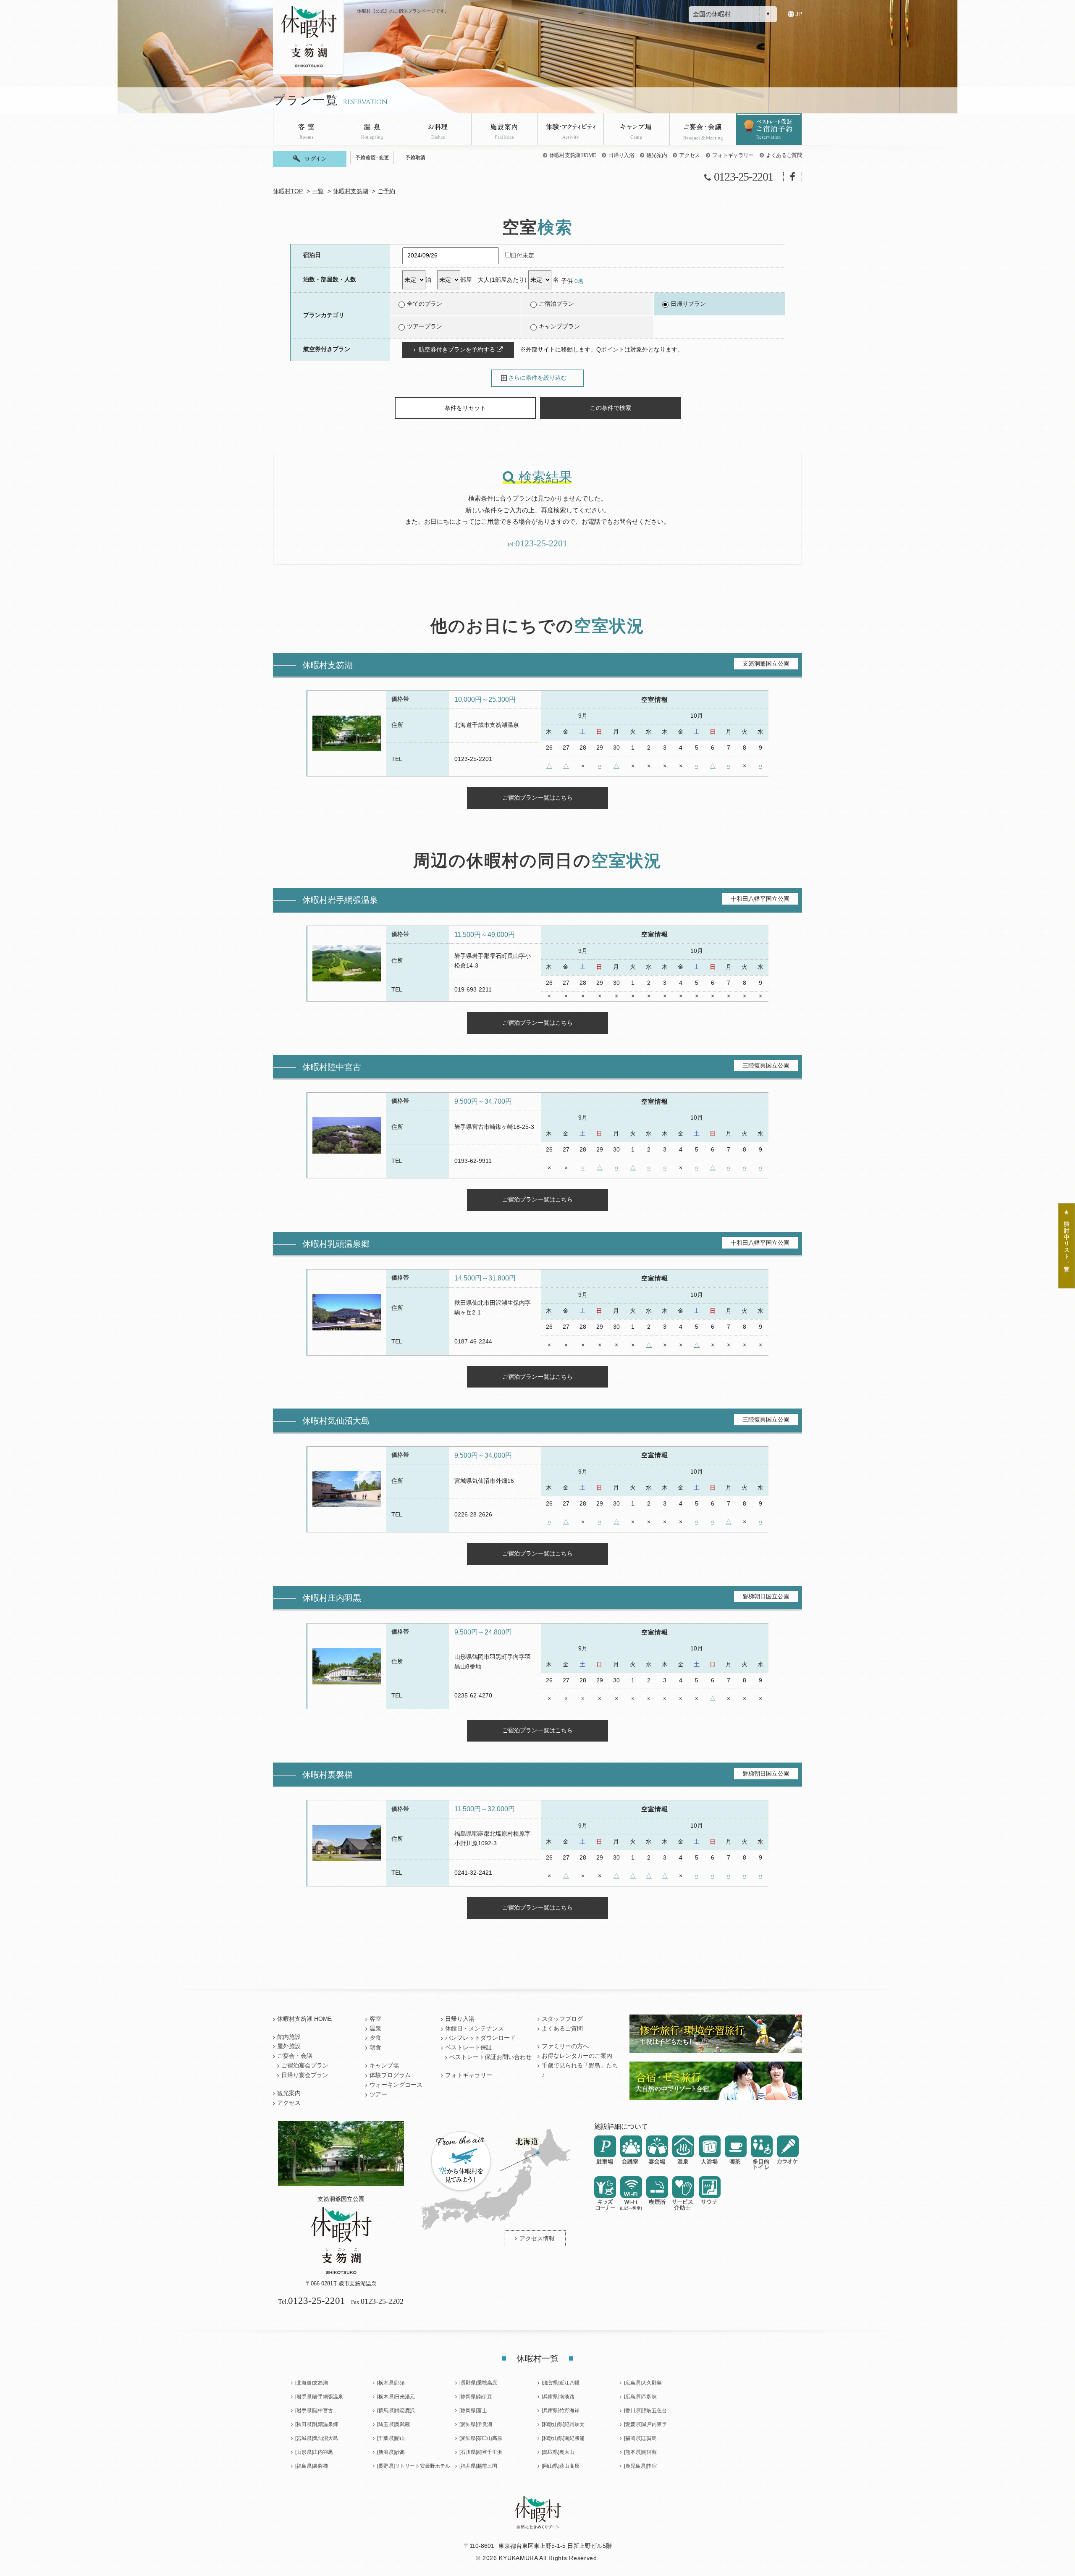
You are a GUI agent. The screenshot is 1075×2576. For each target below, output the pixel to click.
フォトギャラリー (733, 155)
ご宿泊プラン (556, 304)
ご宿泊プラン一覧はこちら (537, 797)
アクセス (689, 155)
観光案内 (657, 155)
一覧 (318, 191)
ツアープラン (425, 327)
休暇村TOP (288, 191)
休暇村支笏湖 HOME (573, 155)
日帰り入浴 (621, 155)
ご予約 (386, 191)
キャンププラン (559, 327)
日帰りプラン (688, 304)
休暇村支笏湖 (351, 191)
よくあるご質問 (784, 155)
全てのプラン (425, 304)
